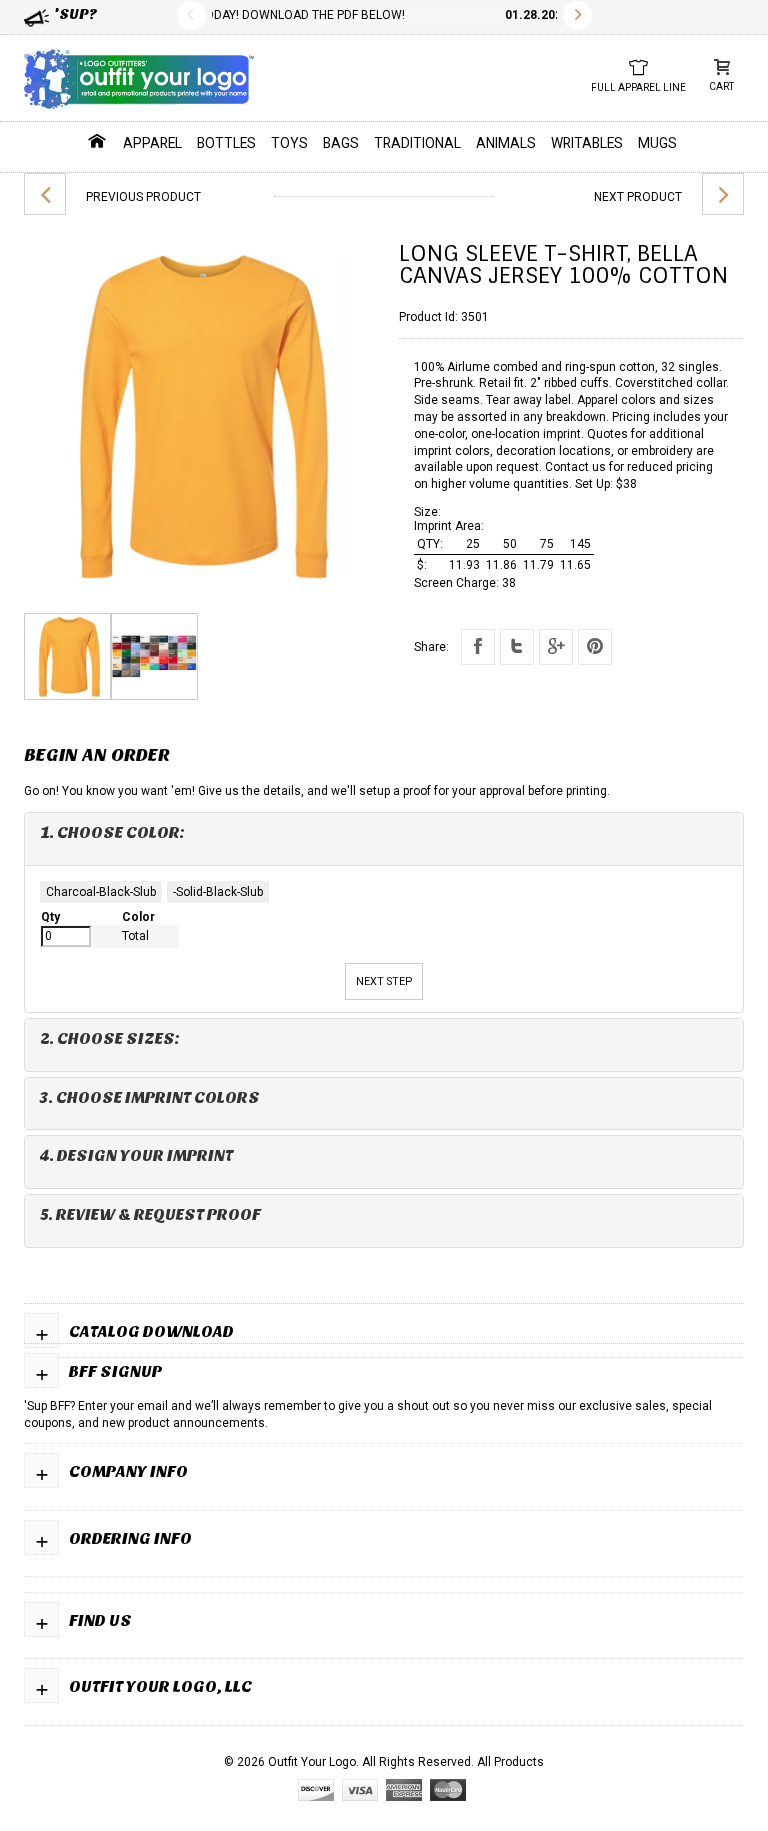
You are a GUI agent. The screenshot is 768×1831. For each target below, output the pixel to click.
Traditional (417, 143)
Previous (191, 15)
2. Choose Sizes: (110, 1038)
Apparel (152, 143)
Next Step (384, 981)
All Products (510, 1762)
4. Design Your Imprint (136, 1155)
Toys (289, 143)
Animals (506, 143)
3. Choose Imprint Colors (150, 1097)
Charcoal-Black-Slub (101, 892)
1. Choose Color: (112, 832)
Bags (341, 143)
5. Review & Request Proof (150, 1214)
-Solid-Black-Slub (218, 892)
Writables (587, 143)
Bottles (226, 143)
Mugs (657, 143)
